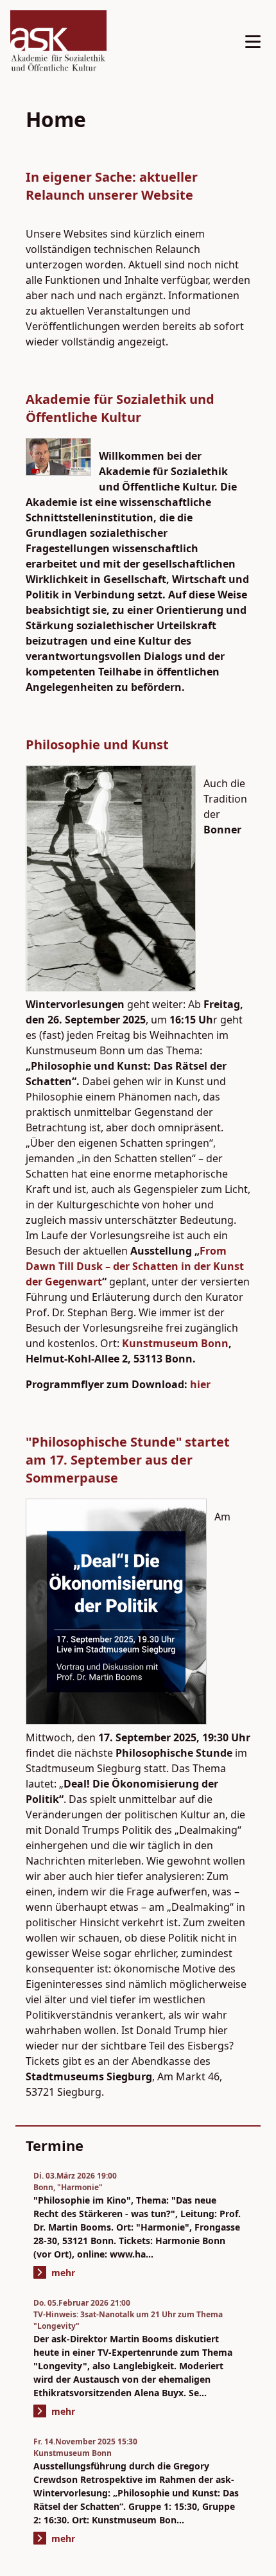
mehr (63, 2273)
